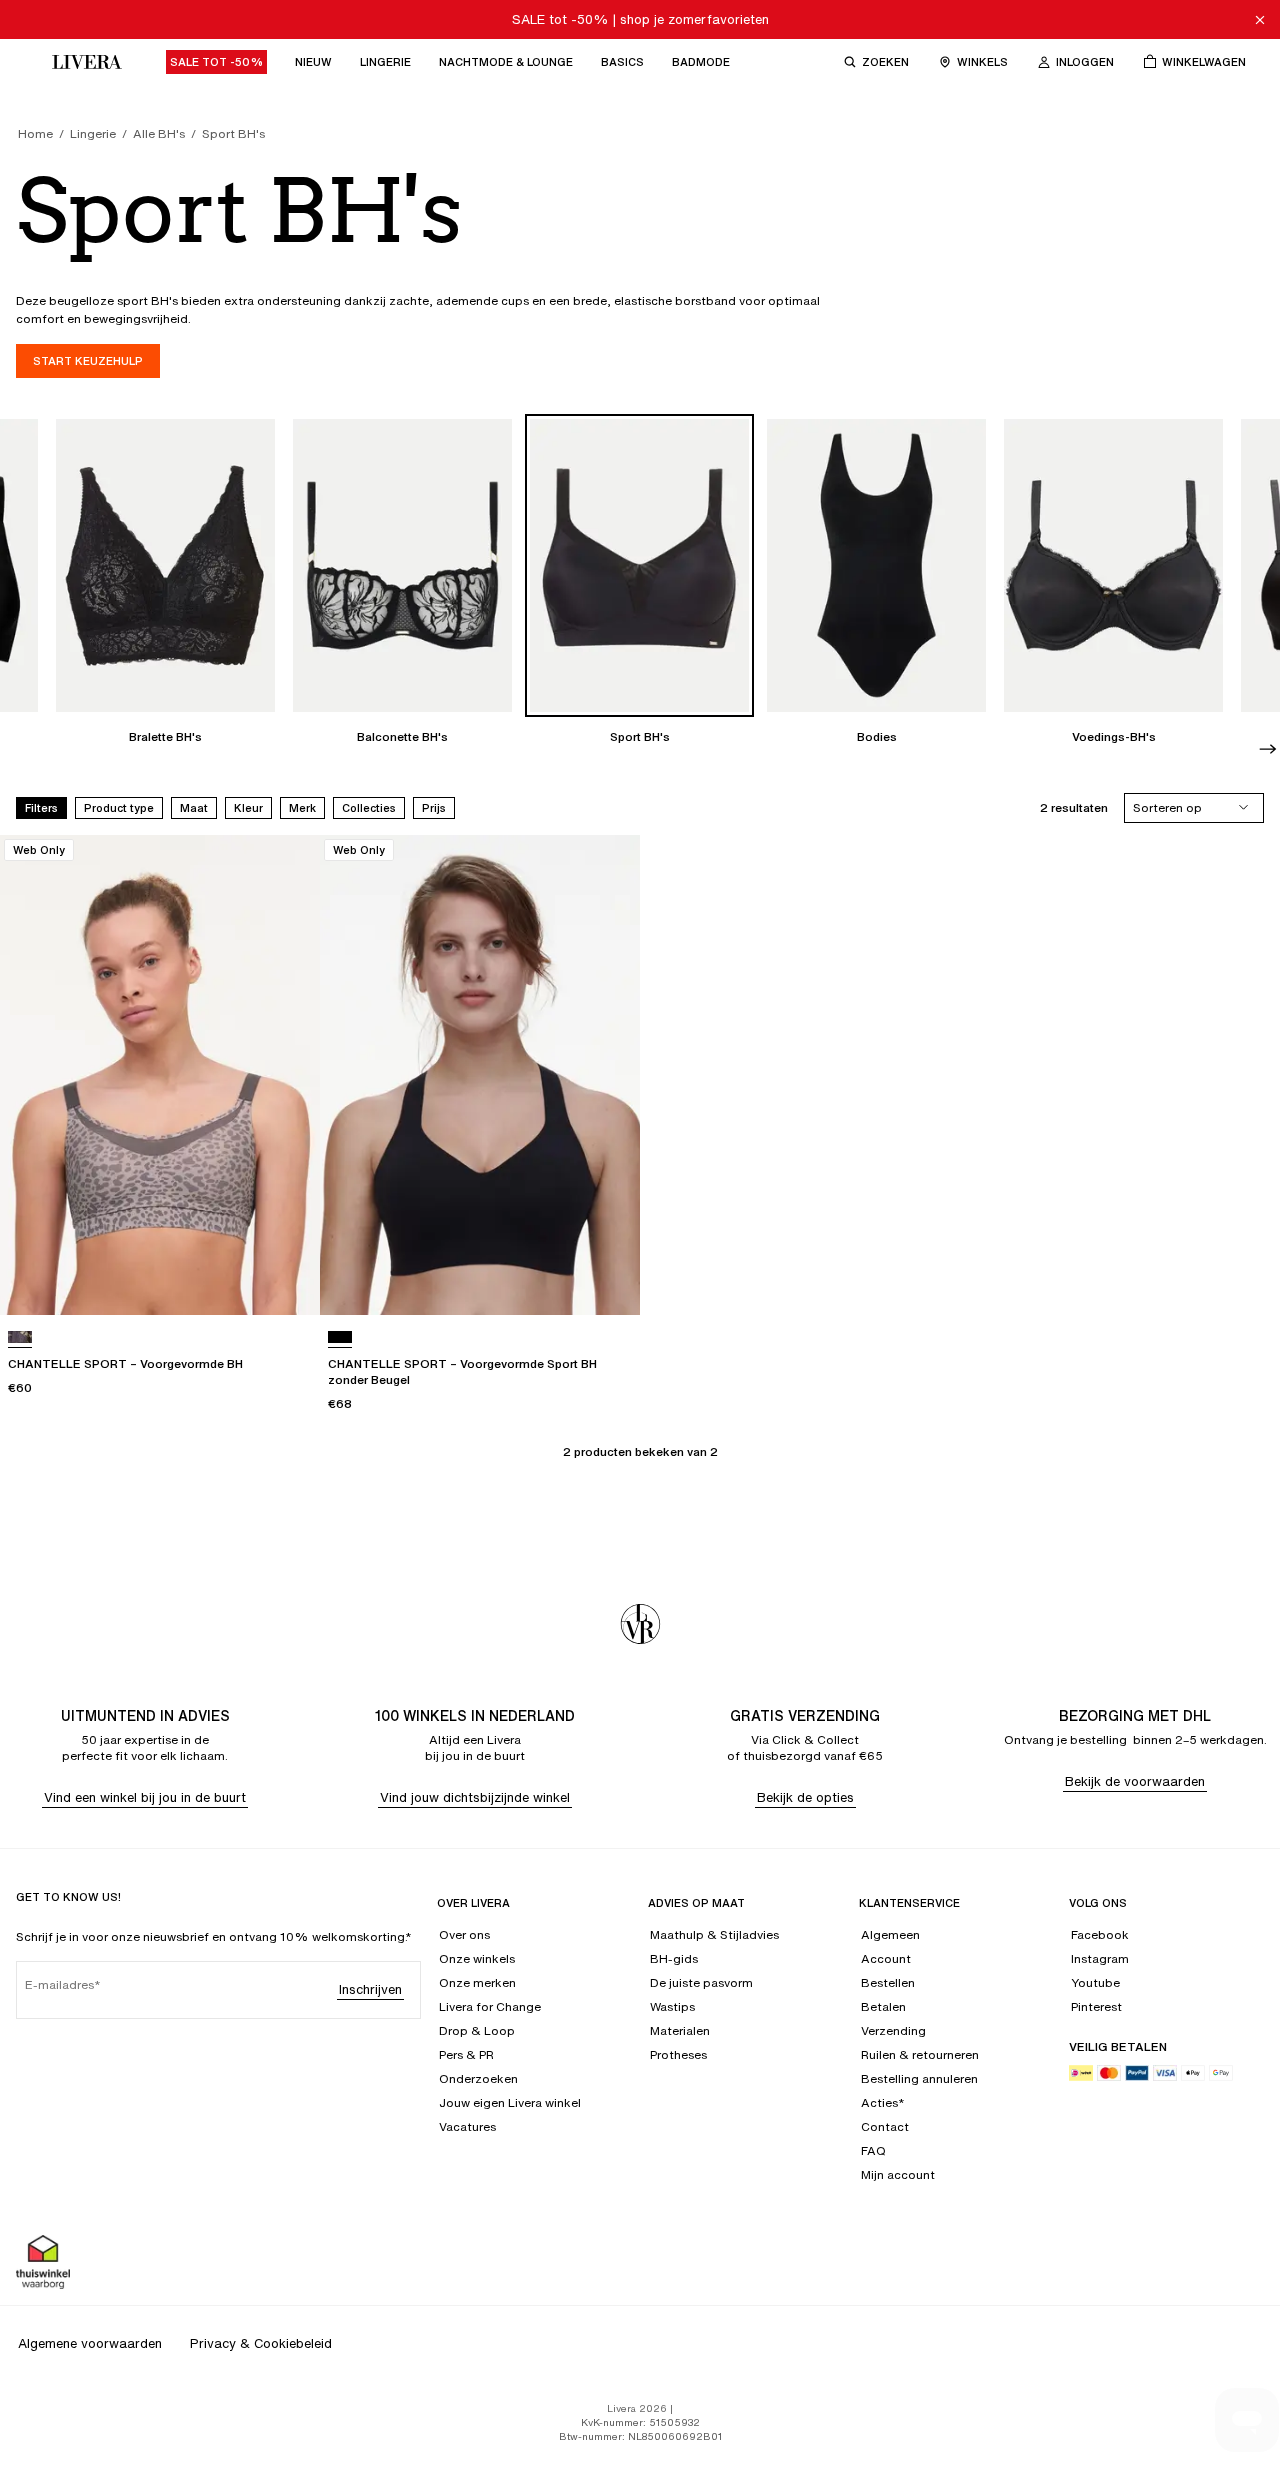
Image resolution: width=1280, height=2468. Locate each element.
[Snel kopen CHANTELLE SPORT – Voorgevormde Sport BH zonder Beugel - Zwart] (606, 1281)
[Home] (82, 62)
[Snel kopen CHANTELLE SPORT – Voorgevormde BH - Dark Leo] (286, 1281)
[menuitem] (216, 62)
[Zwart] (340, 1337)
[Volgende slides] (1268, 749)
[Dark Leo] (20, 1337)
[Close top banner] (1260, 20)
